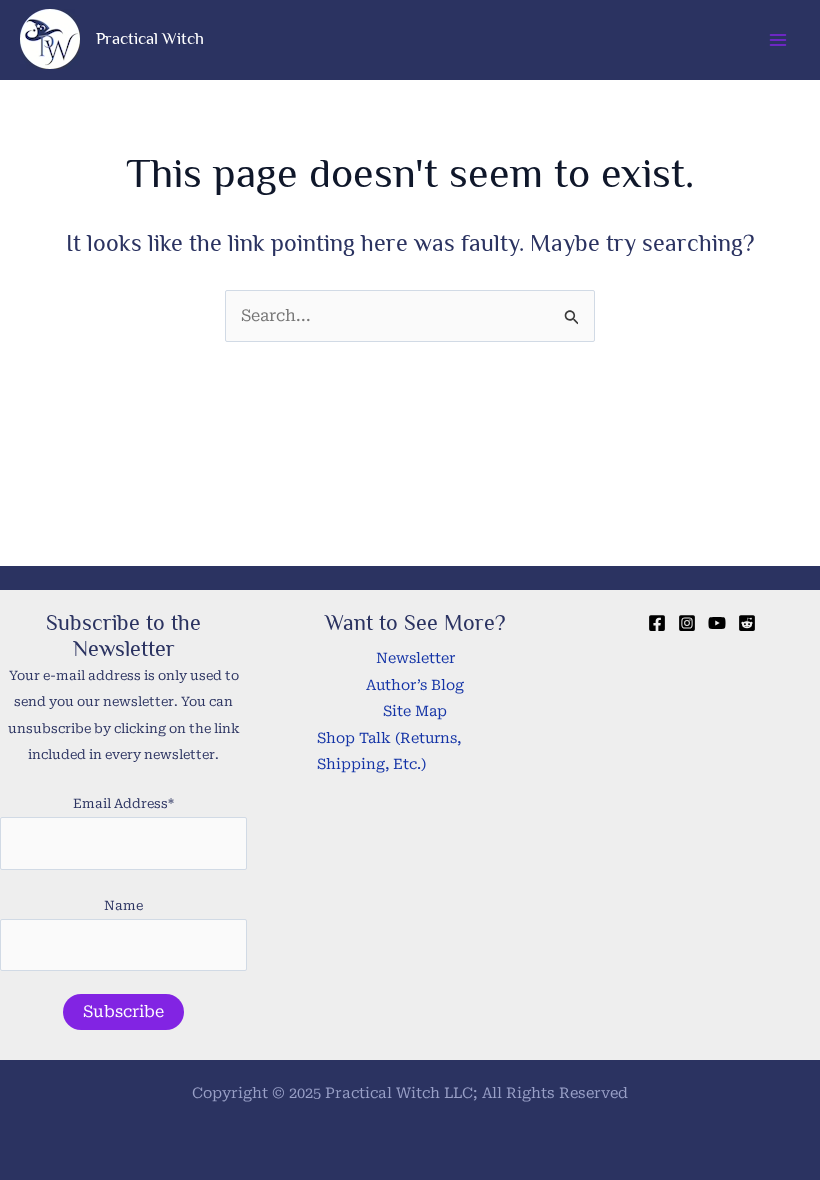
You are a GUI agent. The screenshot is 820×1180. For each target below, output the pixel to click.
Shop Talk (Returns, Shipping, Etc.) (389, 751)
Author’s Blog (415, 685)
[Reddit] (747, 623)
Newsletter (415, 658)
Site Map (415, 711)
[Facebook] (657, 623)
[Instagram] (687, 623)
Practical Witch (150, 38)
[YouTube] (717, 623)
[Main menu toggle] (778, 40)
